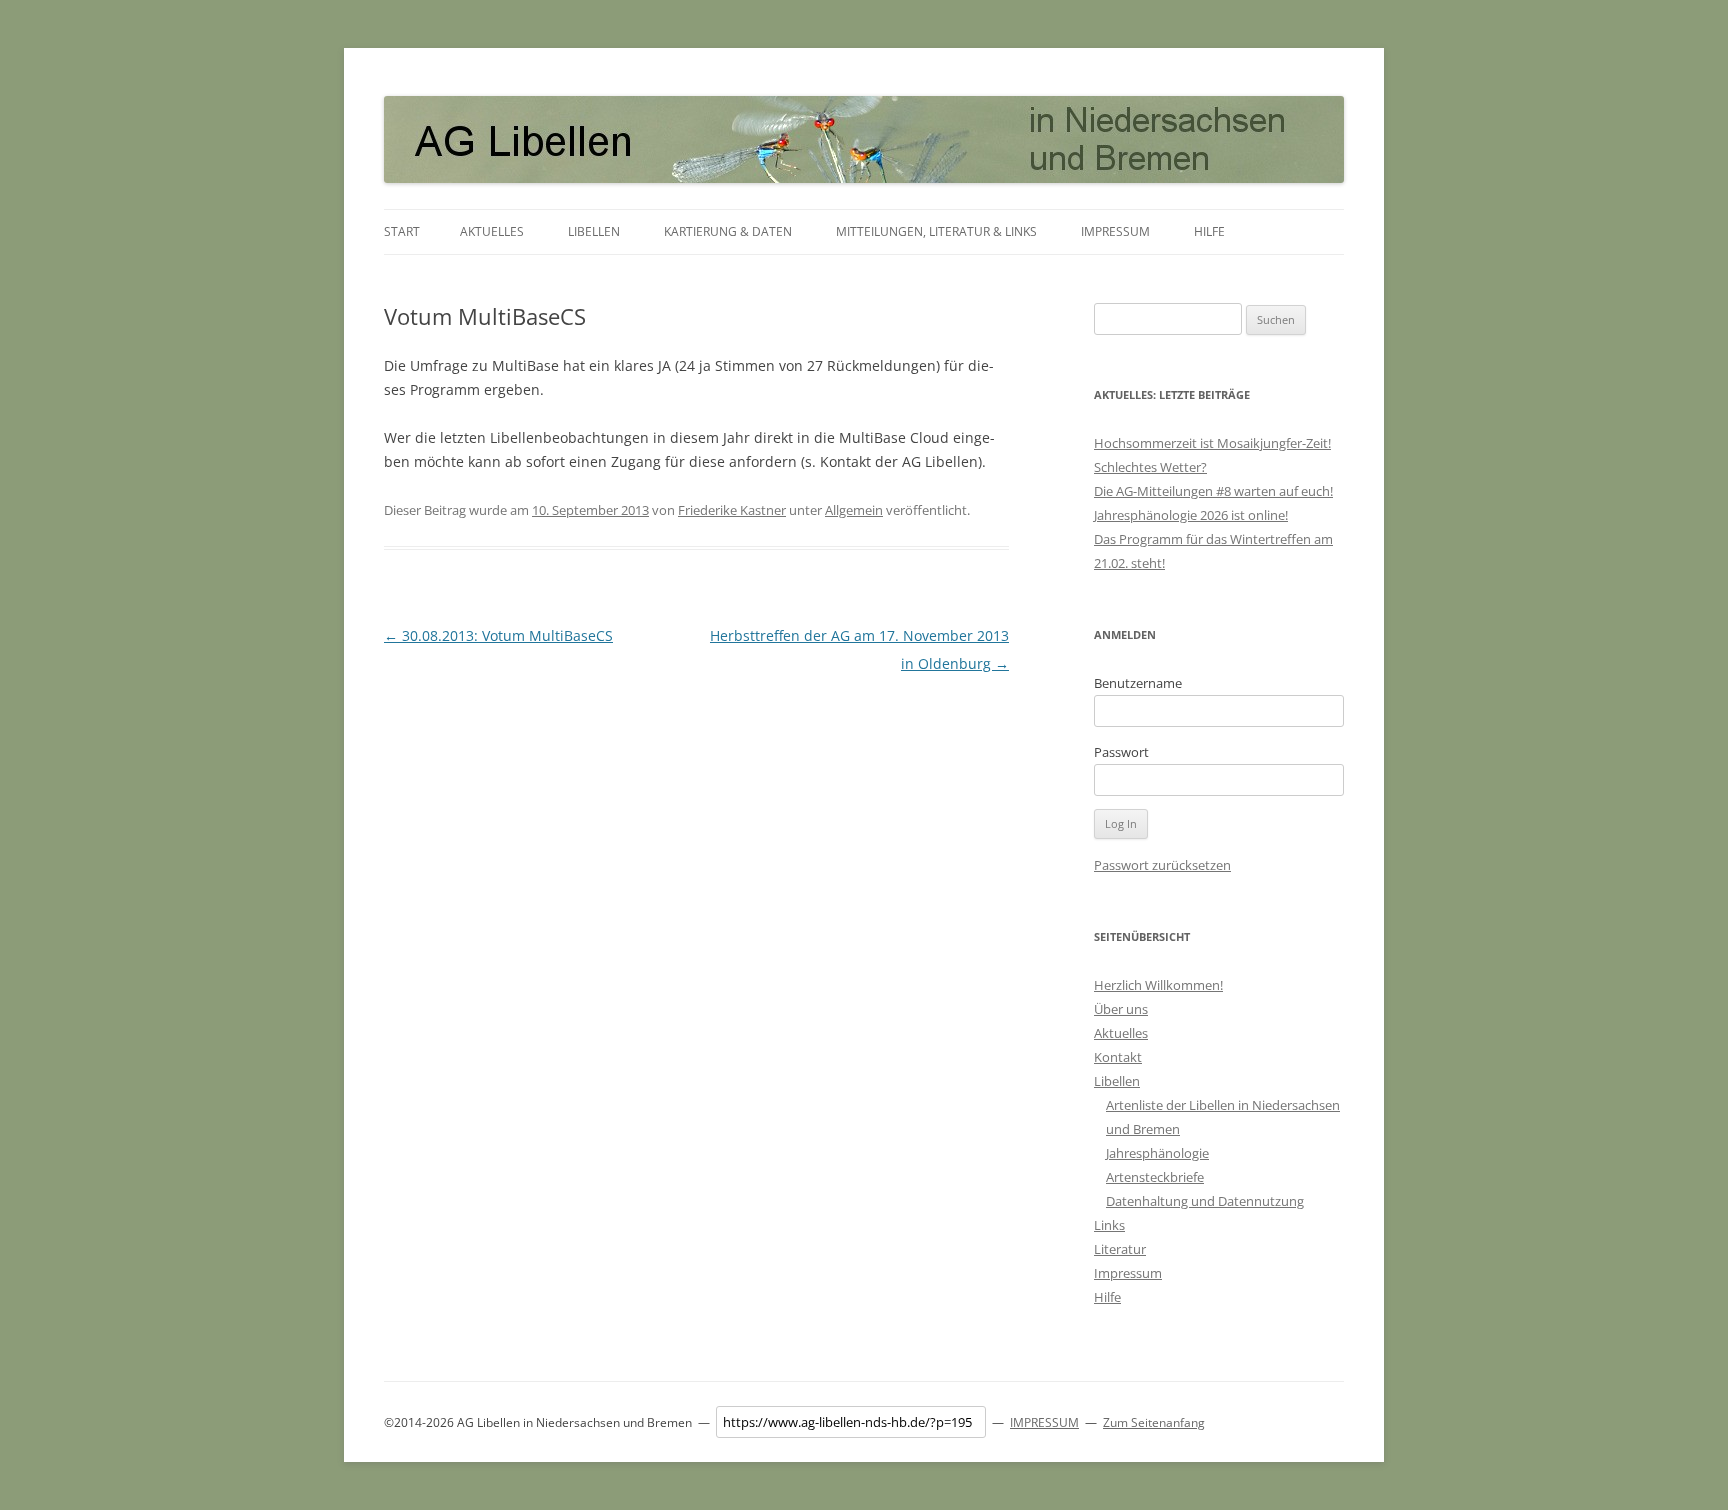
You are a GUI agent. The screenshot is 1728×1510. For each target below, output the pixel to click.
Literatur (1120, 1249)
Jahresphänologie (1157, 1153)
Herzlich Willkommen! (1158, 985)
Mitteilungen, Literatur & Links (936, 231)
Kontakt (1118, 1057)
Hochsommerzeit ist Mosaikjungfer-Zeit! (1212, 443)
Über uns (1121, 1009)
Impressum (1115, 231)
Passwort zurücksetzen (1162, 865)
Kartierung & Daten (728, 231)
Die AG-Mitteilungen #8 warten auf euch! (1213, 491)
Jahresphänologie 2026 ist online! (1191, 515)
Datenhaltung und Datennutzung (1205, 1201)
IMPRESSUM (1044, 1422)
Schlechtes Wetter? (1150, 467)
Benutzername (1138, 683)
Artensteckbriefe (1155, 1177)
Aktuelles (492, 231)
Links (1109, 1225)
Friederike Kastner (732, 510)
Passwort (1121, 752)
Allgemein (854, 510)
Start (402, 231)
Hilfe (1209, 231)
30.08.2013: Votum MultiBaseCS (498, 635)
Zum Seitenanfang (1154, 1422)
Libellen (594, 231)
